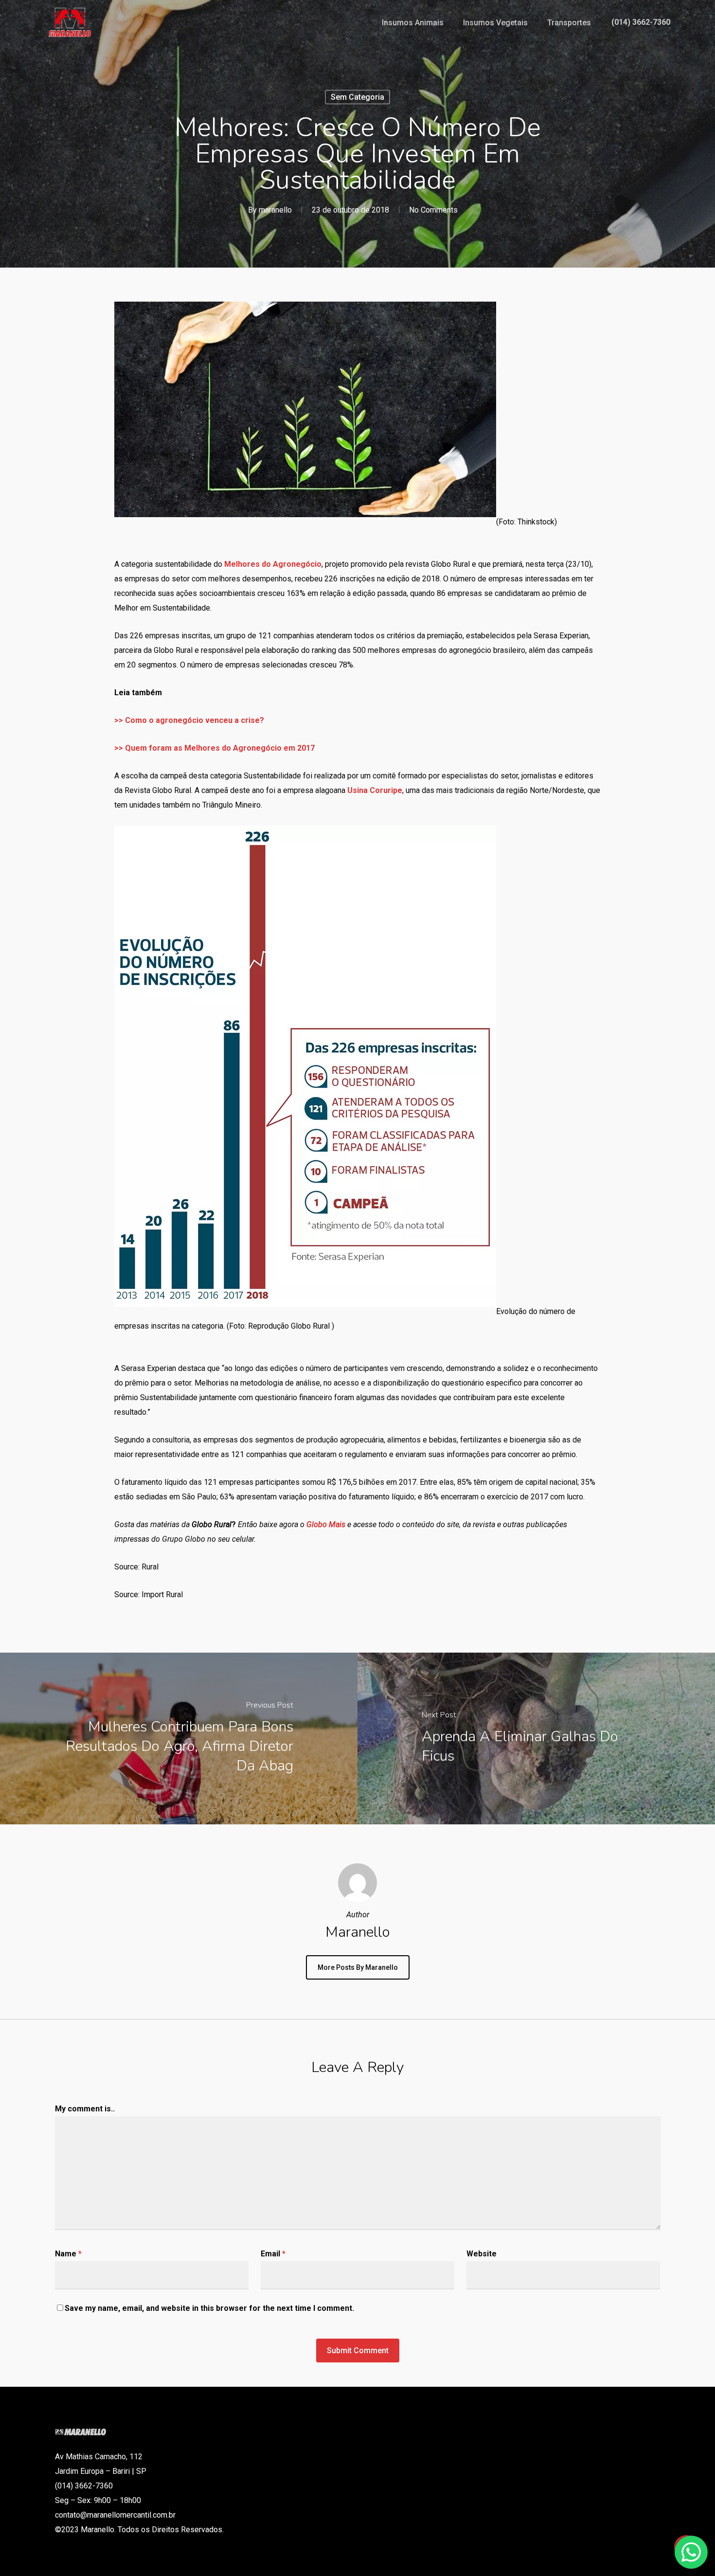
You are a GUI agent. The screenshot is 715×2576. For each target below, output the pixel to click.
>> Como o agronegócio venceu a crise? (189, 720)
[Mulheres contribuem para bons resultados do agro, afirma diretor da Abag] (179, 1738)
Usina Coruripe (375, 790)
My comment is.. (85, 2109)
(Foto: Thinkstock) (527, 522)
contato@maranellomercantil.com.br (115, 2515)
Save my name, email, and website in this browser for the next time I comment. (209, 2308)
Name (68, 2254)
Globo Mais (327, 1524)
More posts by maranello (358, 1967)
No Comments (433, 210)
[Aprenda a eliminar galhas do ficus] (536, 1738)
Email (273, 2254)
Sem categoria (357, 97)
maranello (275, 210)
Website (482, 2254)
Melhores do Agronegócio (273, 564)
